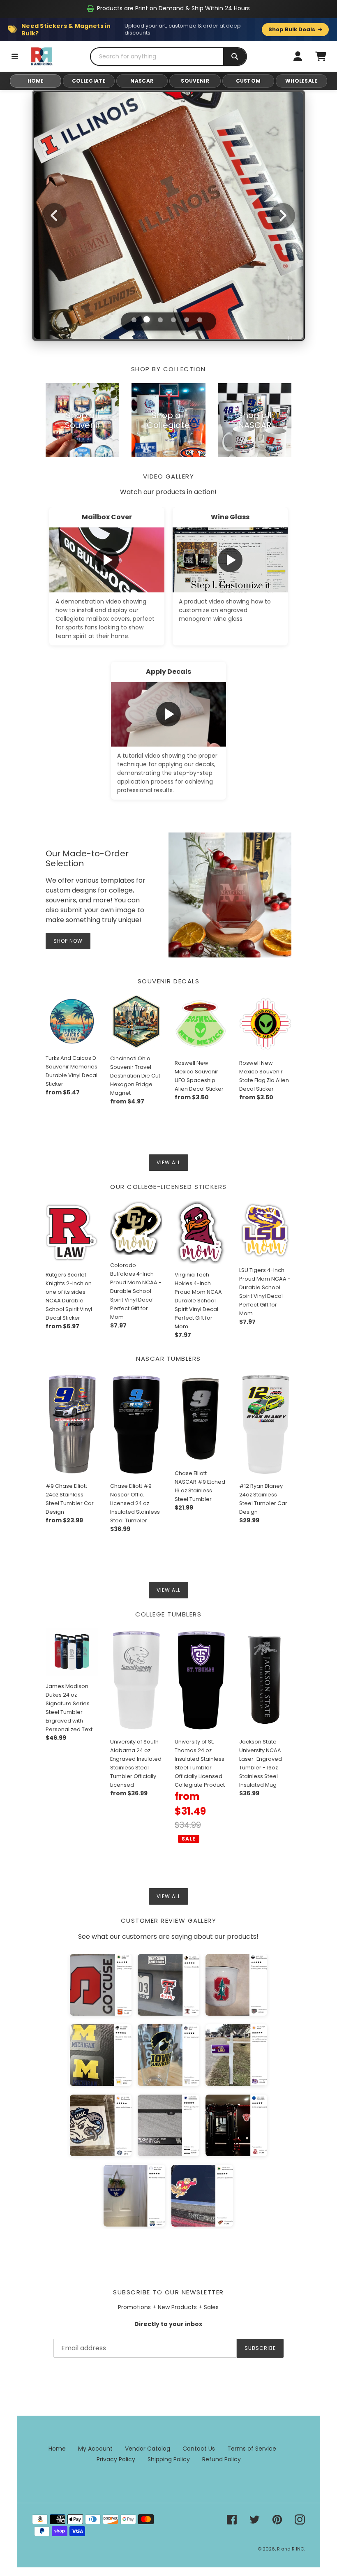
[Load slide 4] (173, 320)
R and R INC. (291, 2549)
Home (57, 2449)
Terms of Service (252, 2449)
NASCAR (142, 81)
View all (168, 1162)
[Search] (235, 57)
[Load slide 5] (187, 320)
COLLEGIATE (89, 81)
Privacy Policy (116, 2459)
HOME (36, 81)
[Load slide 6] (200, 320)
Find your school (168, 244)
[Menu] (15, 56)
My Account (95, 2449)
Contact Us (199, 2449)
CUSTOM (248, 81)
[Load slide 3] (160, 319)
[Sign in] (298, 56)
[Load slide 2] (147, 320)
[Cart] (321, 56)
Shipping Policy (169, 2459)
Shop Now (68, 941)
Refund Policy (222, 2459)
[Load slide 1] (134, 320)
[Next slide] (283, 215)
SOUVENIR (195, 81)
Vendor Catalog (148, 2449)
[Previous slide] (54, 215)
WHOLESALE (301, 81)
